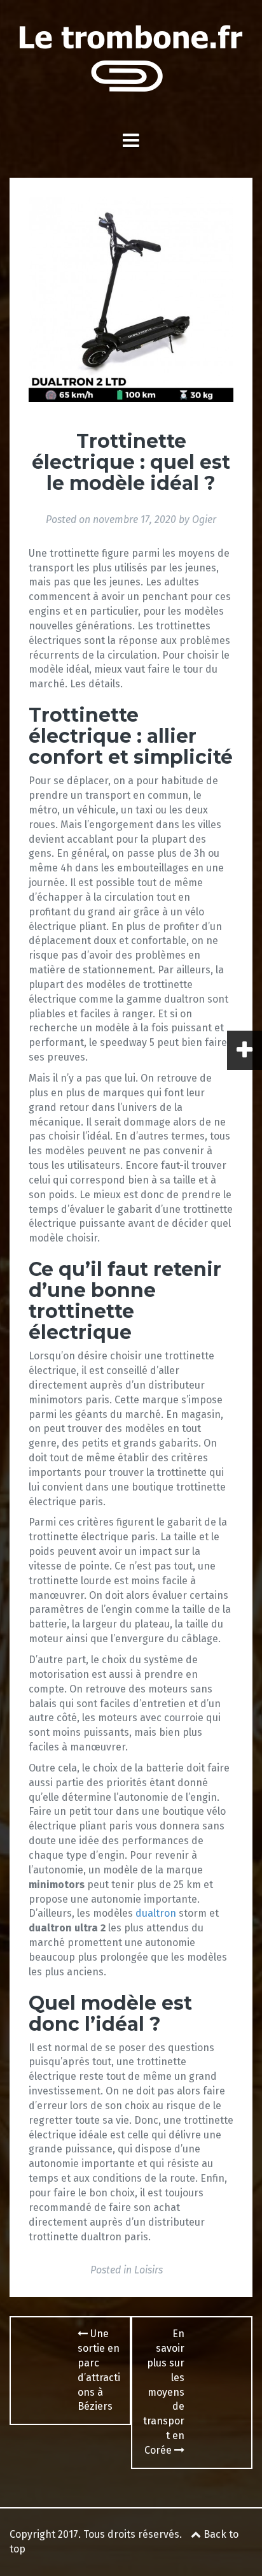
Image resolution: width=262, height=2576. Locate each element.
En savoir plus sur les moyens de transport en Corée (164, 2392)
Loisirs (148, 2270)
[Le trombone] (131, 61)
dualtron (156, 1913)
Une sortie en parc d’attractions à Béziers (99, 2370)
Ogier (204, 519)
